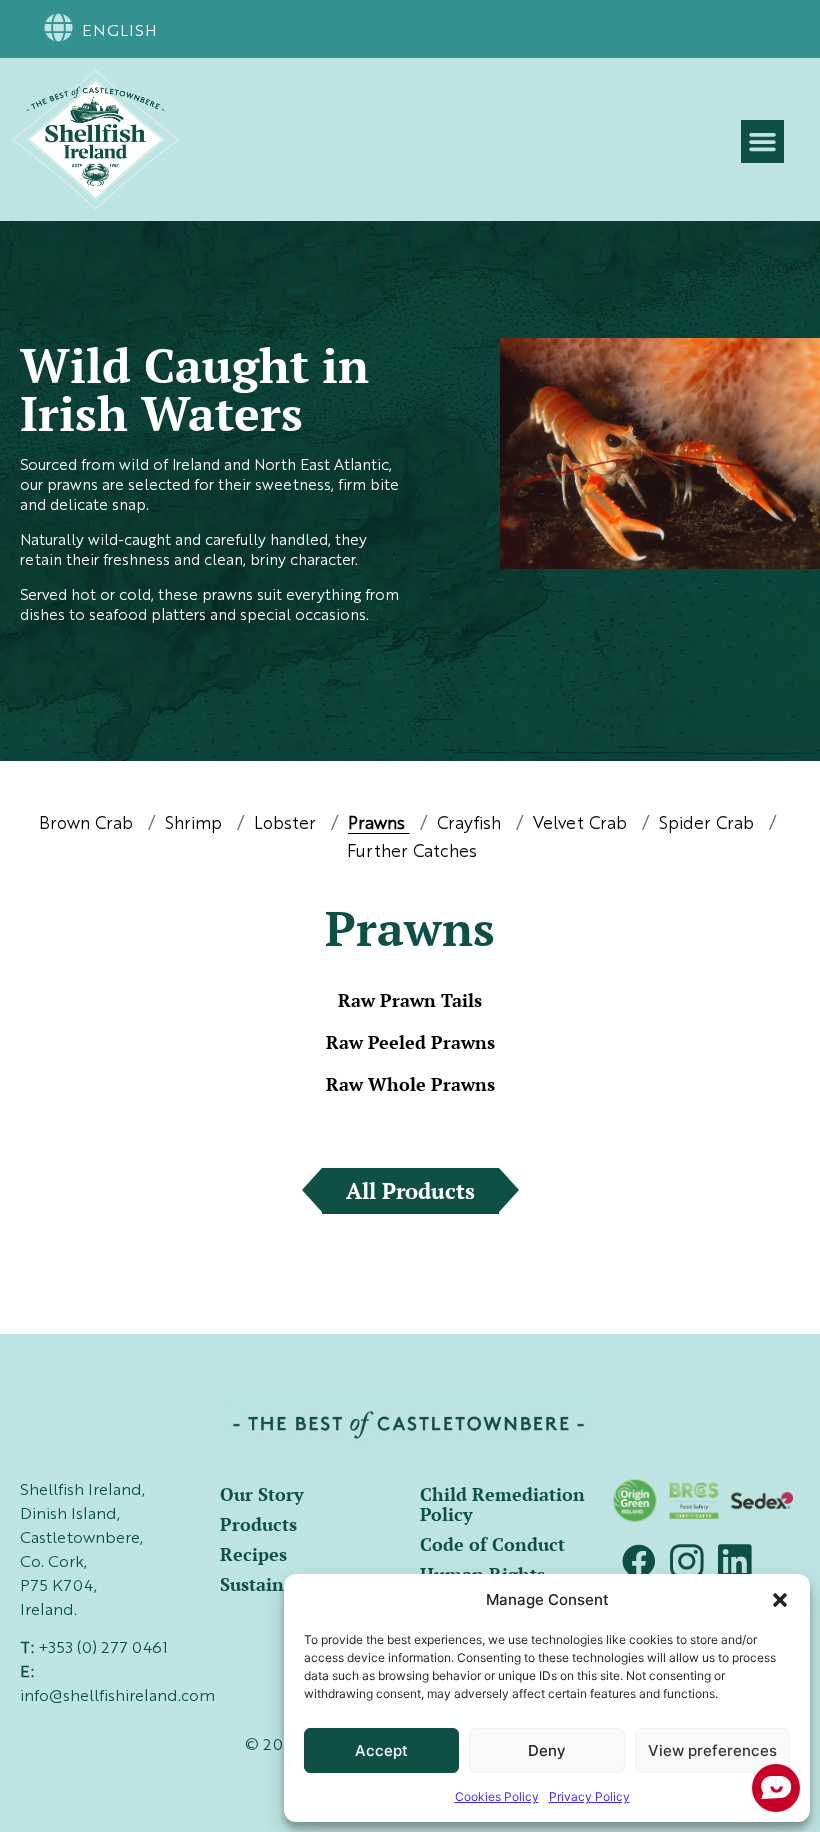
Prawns (379, 824)
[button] (780, 1600)
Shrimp (196, 824)
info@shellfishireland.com (117, 1697)
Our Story (262, 1494)
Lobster (287, 824)
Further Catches (412, 852)
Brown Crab (88, 824)
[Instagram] (687, 1561)
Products (258, 1524)
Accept (381, 1750)
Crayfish (471, 824)
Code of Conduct (492, 1544)
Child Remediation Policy (502, 1504)
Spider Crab (709, 824)
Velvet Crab (582, 824)
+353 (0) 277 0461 (103, 1649)
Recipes (253, 1554)
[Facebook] (639, 1561)
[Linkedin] (735, 1561)
